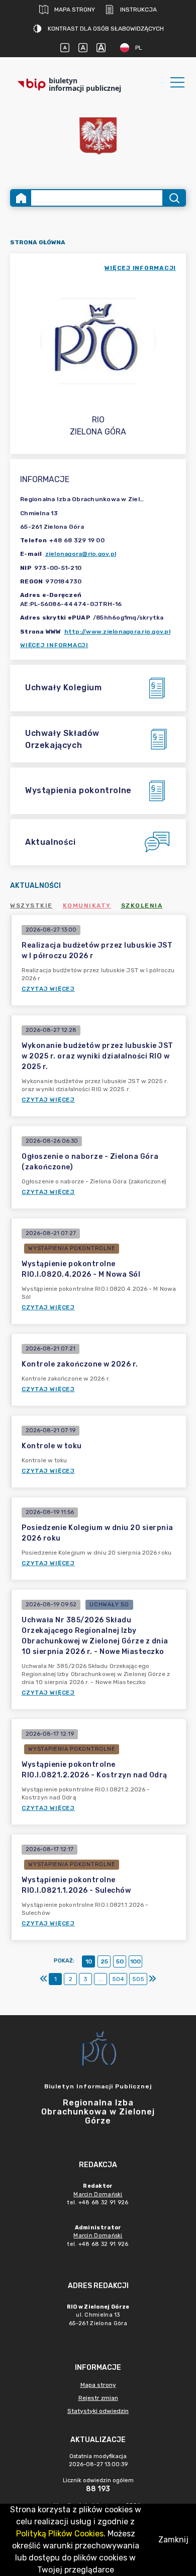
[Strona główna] (21, 198)
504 (118, 1979)
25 (104, 1961)
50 (120, 1961)
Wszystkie (31, 905)
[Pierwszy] (44, 1979)
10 (89, 1961)
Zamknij (173, 2540)
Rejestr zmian (98, 2398)
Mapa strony (75, 10)
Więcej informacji (54, 645)
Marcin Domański (98, 2194)
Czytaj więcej (48, 989)
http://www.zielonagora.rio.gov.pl (117, 632)
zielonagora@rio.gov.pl (81, 554)
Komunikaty (87, 905)
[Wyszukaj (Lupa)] (174, 198)
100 (135, 1961)
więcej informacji (140, 268)
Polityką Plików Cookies (60, 2534)
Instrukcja (138, 10)
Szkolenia (142, 905)
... (101, 1979)
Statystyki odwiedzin (98, 2411)
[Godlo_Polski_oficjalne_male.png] (98, 136)
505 (138, 1979)
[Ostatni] (152, 1979)
